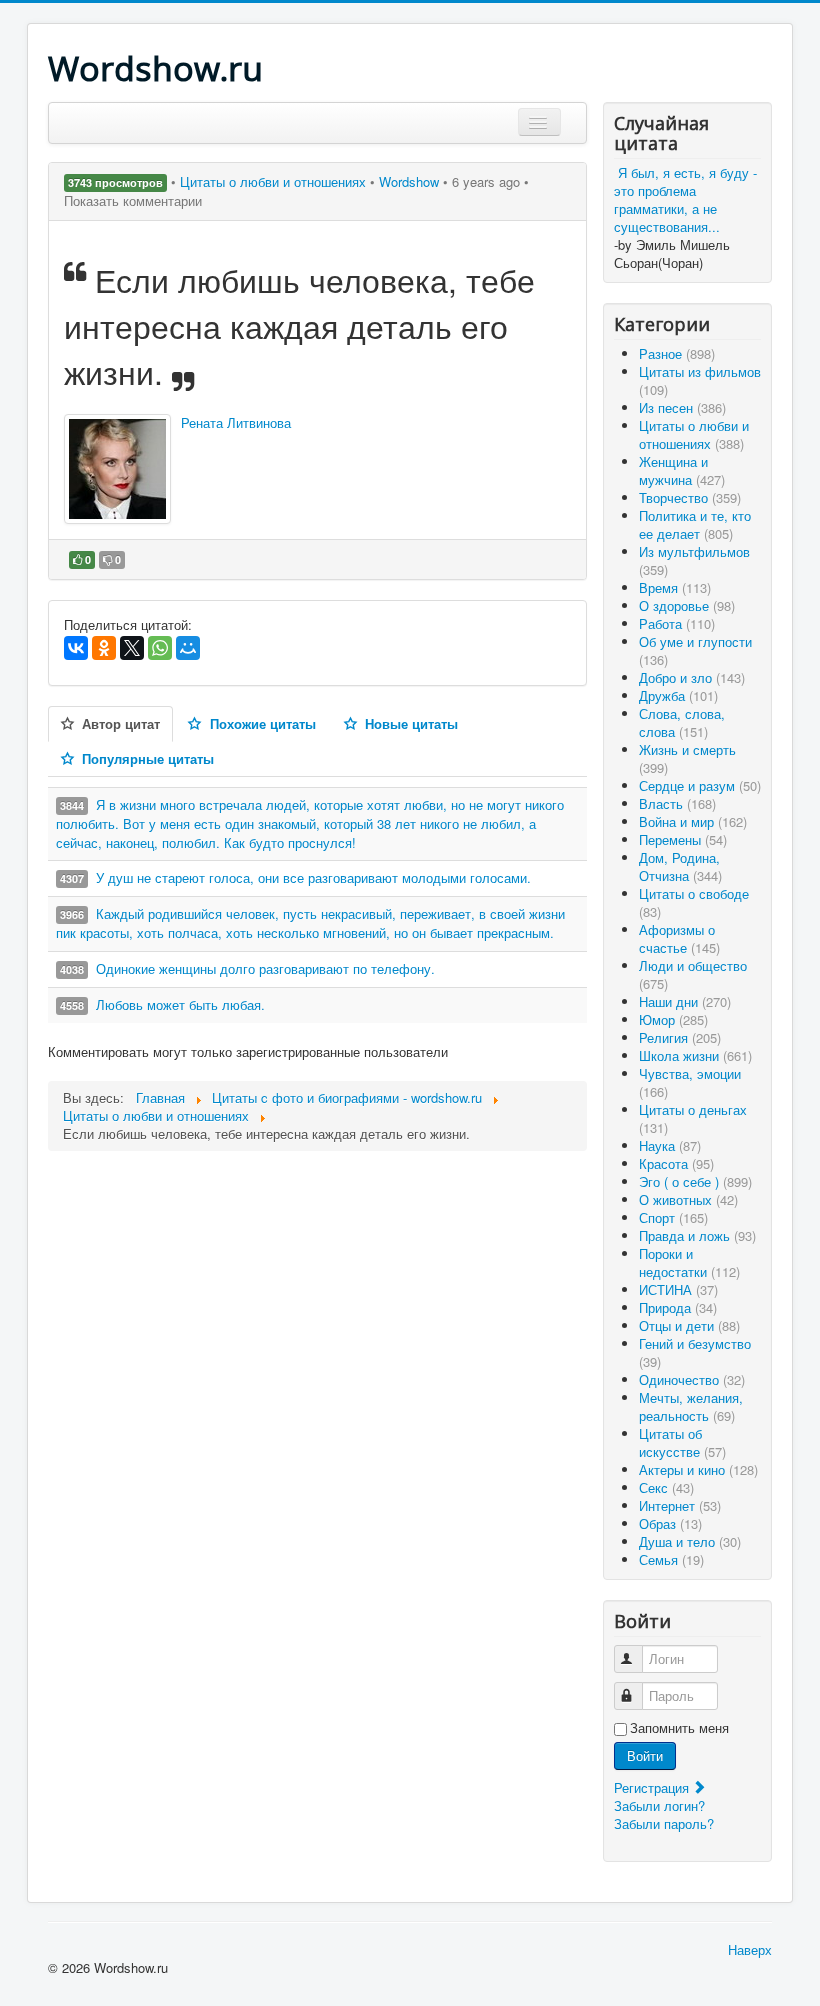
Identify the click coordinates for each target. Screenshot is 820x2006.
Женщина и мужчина (682, 470)
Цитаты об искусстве (682, 1442)
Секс (666, 1487)
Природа (678, 1307)
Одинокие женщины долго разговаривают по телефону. (265, 968)
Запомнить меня (679, 1728)
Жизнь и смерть (687, 758)
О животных (688, 1199)
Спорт (673, 1217)
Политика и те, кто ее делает (695, 524)
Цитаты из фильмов (700, 380)
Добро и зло (692, 677)
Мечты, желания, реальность (691, 1406)
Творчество (690, 497)
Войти (645, 1755)
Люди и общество (693, 974)
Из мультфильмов (694, 560)
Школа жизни (695, 1055)
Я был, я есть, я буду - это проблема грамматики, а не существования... (685, 199)
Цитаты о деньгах (693, 1118)
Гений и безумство (695, 1352)
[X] (132, 648)
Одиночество (692, 1379)
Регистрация (653, 1787)
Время (675, 587)
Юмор (673, 1019)
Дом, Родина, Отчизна (680, 866)
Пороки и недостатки (689, 1262)
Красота (676, 1163)
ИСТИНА (678, 1289)
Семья (671, 1559)
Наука (670, 1145)
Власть (677, 803)
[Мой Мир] (188, 648)
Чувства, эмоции (690, 1082)
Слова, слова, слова (682, 722)
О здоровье (687, 605)
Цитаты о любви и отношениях (275, 181)
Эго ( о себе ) (695, 1181)
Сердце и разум (700, 785)
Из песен (682, 407)
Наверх (750, 1949)
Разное (677, 353)
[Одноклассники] (104, 648)
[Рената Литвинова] (117, 469)
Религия (680, 1037)
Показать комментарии (133, 200)
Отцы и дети (689, 1325)
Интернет (680, 1505)
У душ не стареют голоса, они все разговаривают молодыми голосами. (313, 877)
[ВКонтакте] (76, 648)
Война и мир (693, 821)
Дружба (678, 695)
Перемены (683, 839)
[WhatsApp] (160, 648)
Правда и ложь (697, 1235)
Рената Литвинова (236, 422)
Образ (670, 1523)
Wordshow (409, 181)
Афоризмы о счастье (679, 938)
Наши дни (685, 1001)
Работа (677, 623)
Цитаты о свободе (694, 902)
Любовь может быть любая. (180, 1004)
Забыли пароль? (664, 1823)
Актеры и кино (698, 1469)
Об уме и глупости (695, 650)
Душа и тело (690, 1541)
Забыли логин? (659, 1805)
